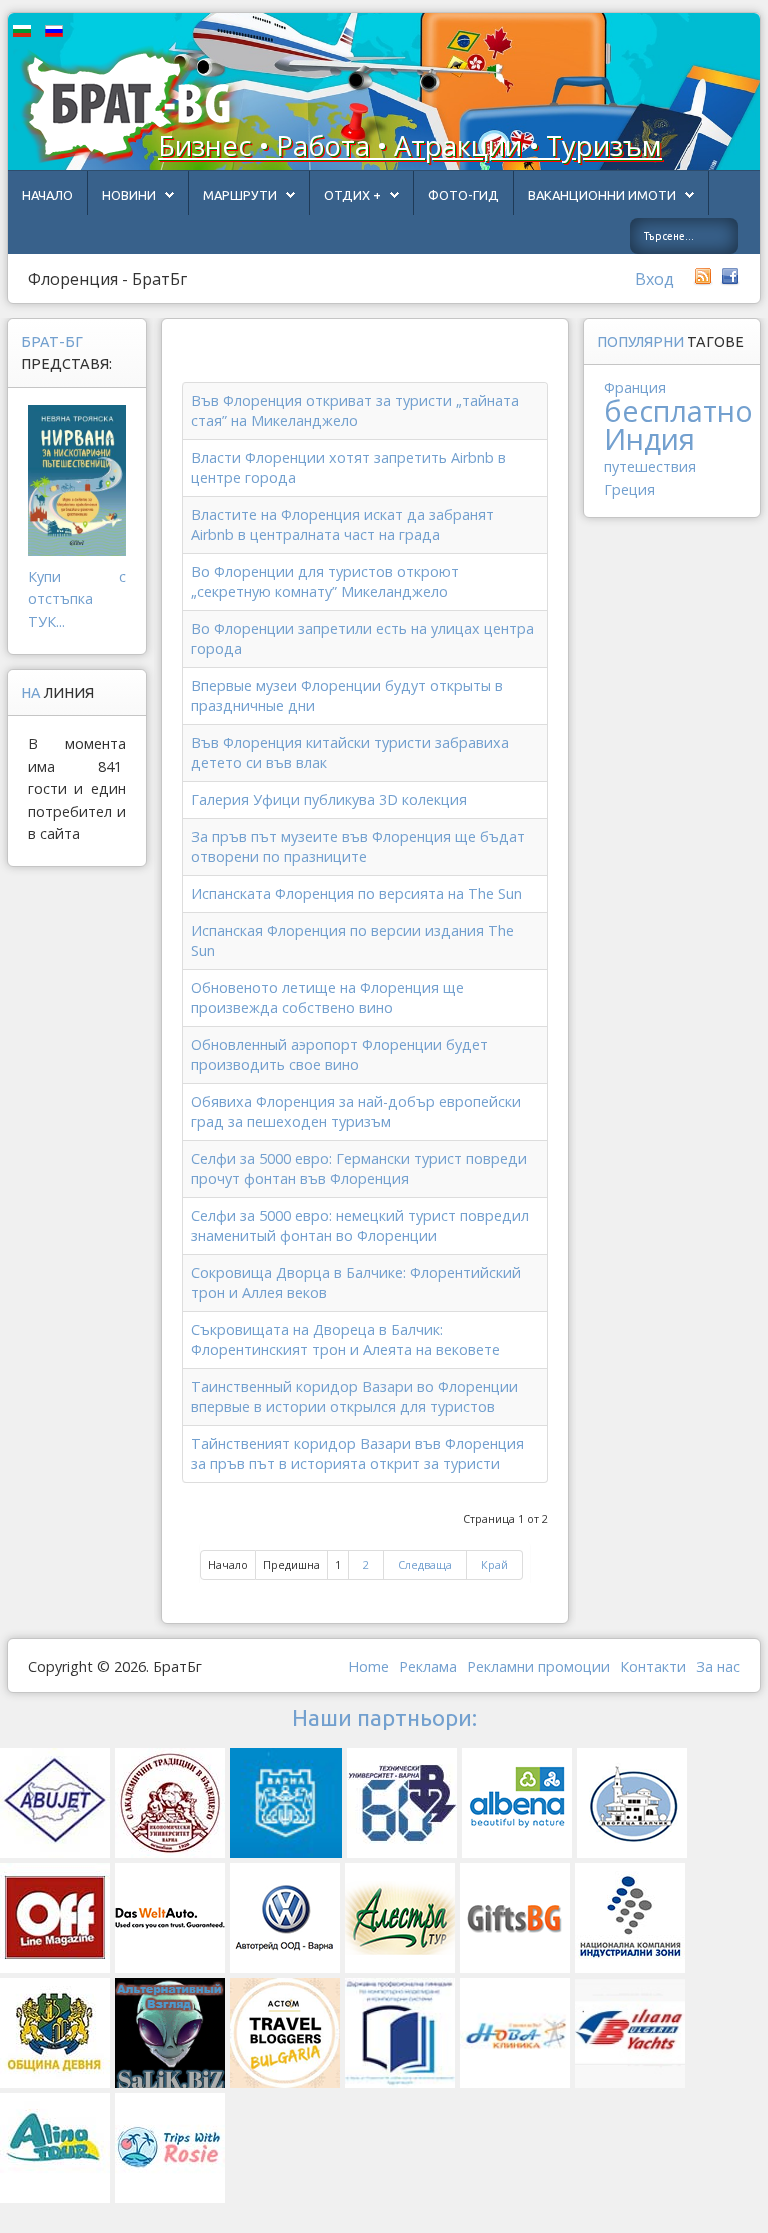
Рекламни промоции (538, 1666)
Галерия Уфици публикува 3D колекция (329, 799)
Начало (47, 195)
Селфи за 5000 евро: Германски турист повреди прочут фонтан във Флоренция (359, 1168)
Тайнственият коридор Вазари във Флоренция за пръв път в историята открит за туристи (357, 1453)
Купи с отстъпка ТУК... (77, 599)
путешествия (650, 466)
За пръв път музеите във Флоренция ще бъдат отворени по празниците (358, 846)
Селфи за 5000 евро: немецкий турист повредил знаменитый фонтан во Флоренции (360, 1225)
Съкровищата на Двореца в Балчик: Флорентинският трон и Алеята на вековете (345, 1339)
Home (368, 1666)
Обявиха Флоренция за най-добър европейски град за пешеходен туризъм (356, 1111)
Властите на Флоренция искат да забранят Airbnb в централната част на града (342, 524)
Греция (629, 489)
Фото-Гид (463, 195)
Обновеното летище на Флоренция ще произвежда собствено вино (327, 997)
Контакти (653, 1666)
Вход (654, 279)
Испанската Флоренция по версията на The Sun (356, 893)
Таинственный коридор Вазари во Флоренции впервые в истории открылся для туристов (354, 1396)
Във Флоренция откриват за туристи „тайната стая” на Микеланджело (355, 410)
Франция (635, 387)
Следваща (425, 1564)
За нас (718, 1666)
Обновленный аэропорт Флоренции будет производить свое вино (339, 1054)
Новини (129, 195)
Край (494, 1564)
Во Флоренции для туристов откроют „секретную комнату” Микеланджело (325, 581)
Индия (649, 438)
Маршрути (240, 195)
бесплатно (678, 410)
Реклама (428, 1666)
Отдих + (352, 195)
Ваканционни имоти (602, 195)
